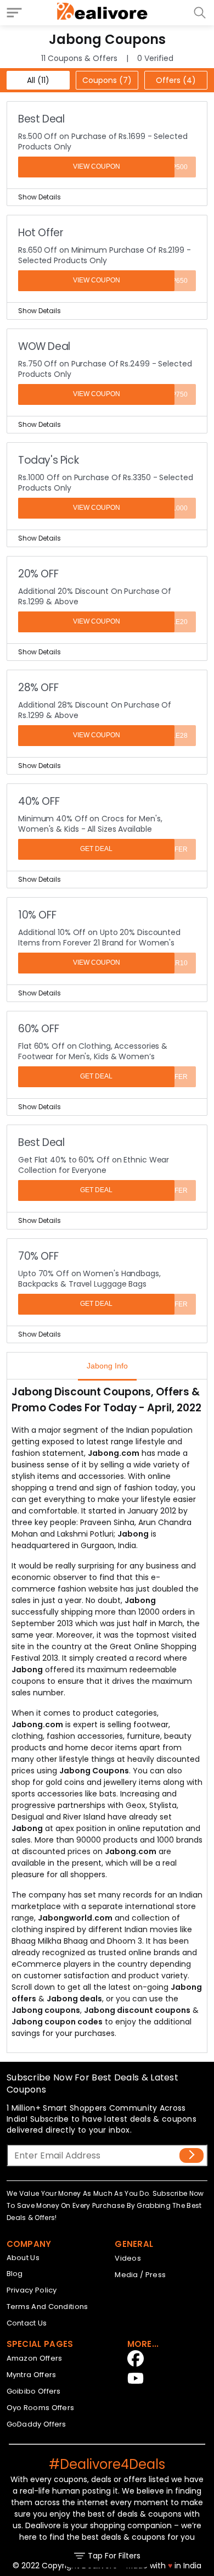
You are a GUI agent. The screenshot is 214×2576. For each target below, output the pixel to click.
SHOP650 (173, 281)
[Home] (103, 13)
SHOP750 (173, 394)
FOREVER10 (168, 963)
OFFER (177, 849)
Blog (15, 2274)
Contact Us (27, 2323)
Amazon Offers (35, 2358)
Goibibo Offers (34, 2391)
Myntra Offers (32, 2375)
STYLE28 (173, 736)
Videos (128, 2258)
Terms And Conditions (47, 2307)
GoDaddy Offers (36, 2424)
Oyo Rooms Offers (41, 2408)
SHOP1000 (171, 508)
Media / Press (140, 2275)
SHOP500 (173, 167)
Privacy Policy (32, 2290)
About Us (23, 2258)
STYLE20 (173, 622)
